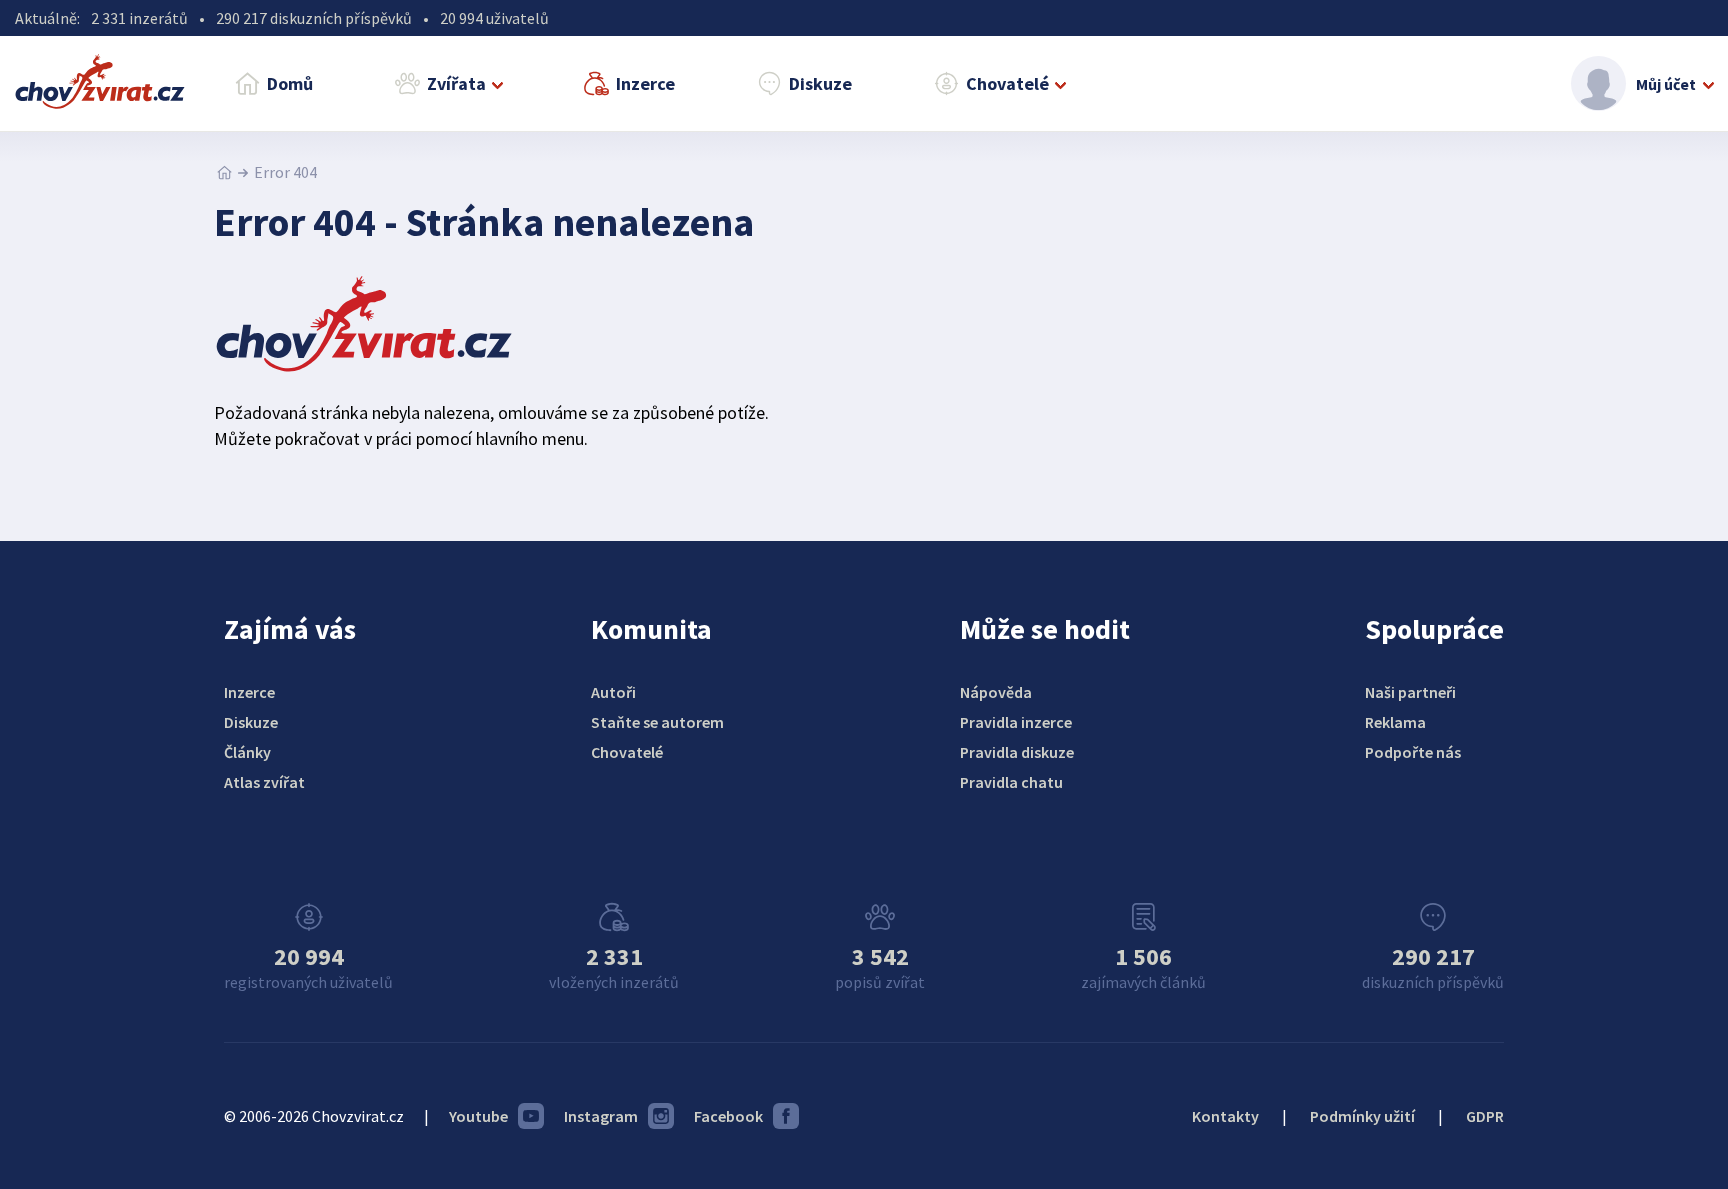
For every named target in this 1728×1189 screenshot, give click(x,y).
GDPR (1485, 1116)
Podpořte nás (1413, 752)
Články (247, 752)
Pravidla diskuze (1017, 752)
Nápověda (996, 692)
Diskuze (820, 83)
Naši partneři (1410, 692)
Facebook (728, 1116)
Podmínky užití (1362, 1116)
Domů (290, 83)
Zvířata (456, 83)
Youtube (478, 1116)
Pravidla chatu (1011, 782)
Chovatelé (1007, 83)
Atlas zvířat (264, 782)
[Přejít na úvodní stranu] (224, 172)
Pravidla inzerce (1016, 722)
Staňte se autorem (657, 722)
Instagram (601, 1116)
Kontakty (1225, 1116)
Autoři (613, 692)
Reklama (1395, 722)
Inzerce (645, 83)
